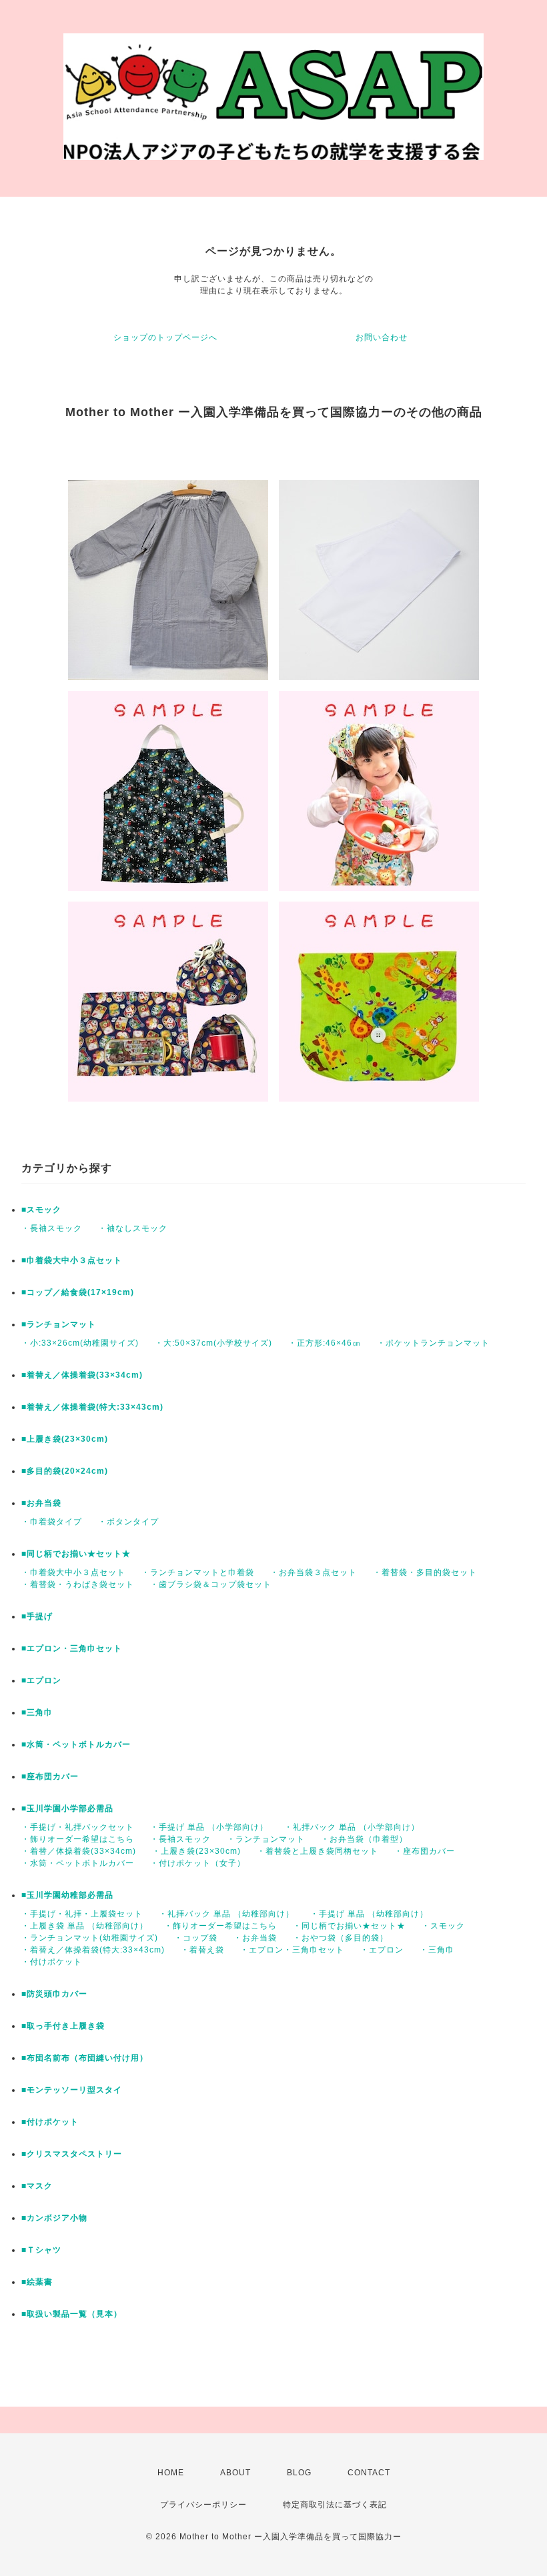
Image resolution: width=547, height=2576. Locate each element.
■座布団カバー (50, 1776)
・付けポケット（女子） (198, 1863)
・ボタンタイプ (128, 1522)
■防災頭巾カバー (54, 1994)
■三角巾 (37, 1712)
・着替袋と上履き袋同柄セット (318, 1851)
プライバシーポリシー (203, 2505)
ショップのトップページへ (165, 337)
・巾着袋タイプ (52, 1522)
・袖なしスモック (133, 1228)
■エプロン (41, 1680)
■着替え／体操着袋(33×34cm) (82, 1375)
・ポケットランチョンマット (433, 1343)
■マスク (37, 2186)
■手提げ (37, 1616)
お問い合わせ (382, 337)
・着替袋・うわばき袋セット (78, 1584)
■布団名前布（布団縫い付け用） (85, 2058)
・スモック (443, 1926)
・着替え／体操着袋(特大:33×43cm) (93, 1950)
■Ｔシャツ (41, 2250)
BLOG (299, 2473)
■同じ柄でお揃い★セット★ (76, 1554)
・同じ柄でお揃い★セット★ (349, 1926)
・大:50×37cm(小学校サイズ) (213, 1343)
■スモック (41, 1210)
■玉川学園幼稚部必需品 (67, 1895)
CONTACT (369, 2473)
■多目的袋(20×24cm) (65, 1471)
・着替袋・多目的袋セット (425, 1572)
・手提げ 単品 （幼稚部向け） (369, 1914)
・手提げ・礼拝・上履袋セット (82, 1914)
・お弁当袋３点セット (314, 1572)
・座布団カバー (425, 1851)
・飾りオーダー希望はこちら (78, 1839)
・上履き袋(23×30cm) (196, 1851)
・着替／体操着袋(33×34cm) (79, 1851)
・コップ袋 (196, 1938)
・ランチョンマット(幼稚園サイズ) (90, 1938)
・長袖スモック (52, 1228)
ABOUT (235, 2473)
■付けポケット (50, 2122)
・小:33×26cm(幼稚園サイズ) (80, 1343)
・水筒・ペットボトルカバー (78, 1863)
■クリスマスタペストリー (72, 2154)
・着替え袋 (202, 1950)
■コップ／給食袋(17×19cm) (78, 1292)
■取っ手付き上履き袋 (63, 2026)
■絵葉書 (37, 2282)
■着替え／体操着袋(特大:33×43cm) (92, 1407)
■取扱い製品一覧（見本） (72, 2314)
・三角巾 (437, 1950)
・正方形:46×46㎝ (325, 1343)
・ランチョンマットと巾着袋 (198, 1572)
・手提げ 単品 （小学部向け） (209, 1827)
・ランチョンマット (266, 1839)
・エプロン (382, 1950)
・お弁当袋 (255, 1938)
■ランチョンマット (59, 1324)
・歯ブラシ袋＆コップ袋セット (211, 1584)
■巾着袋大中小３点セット (72, 1260)
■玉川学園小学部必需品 (67, 1808)
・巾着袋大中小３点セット (73, 1572)
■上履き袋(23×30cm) (65, 1439)
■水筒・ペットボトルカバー (76, 1744)
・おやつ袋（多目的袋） (341, 1938)
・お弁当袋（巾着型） (364, 1839)
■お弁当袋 (41, 1503)
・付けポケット (52, 1962)
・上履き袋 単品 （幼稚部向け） (85, 1926)
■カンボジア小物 (54, 2218)
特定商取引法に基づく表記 (335, 2505)
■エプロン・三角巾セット (72, 1648)
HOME (171, 2473)
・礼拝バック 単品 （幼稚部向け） (226, 1914)
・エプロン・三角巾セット (292, 1950)
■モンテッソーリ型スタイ (72, 2090)
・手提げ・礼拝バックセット (78, 1827)
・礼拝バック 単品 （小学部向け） (352, 1827)
